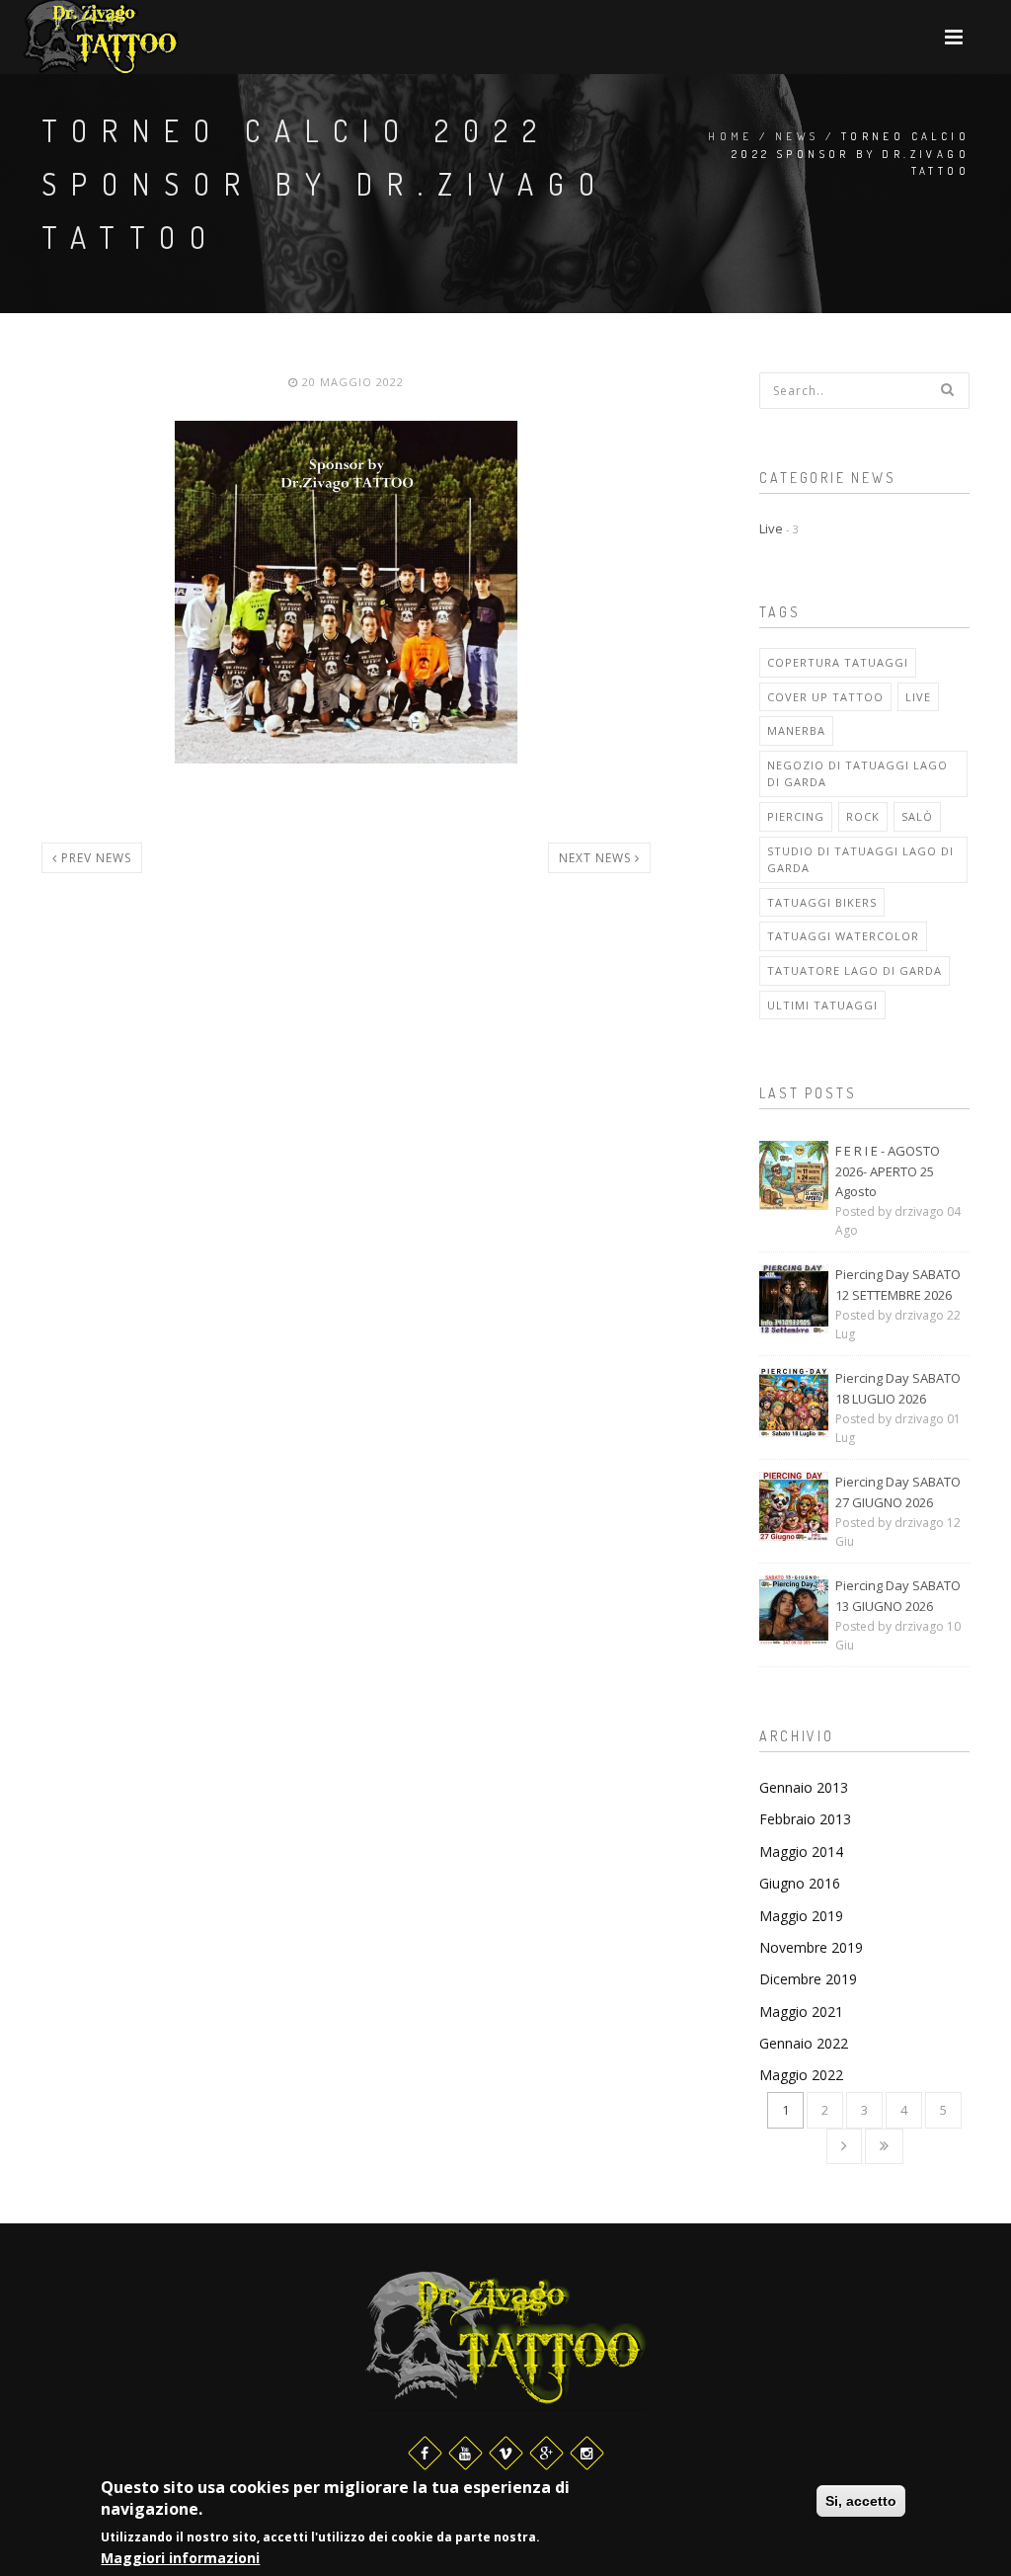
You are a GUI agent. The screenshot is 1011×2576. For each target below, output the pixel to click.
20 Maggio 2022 (351, 382)
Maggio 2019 (801, 1916)
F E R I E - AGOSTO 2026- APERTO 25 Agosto (888, 1171)
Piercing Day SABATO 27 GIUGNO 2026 (898, 1492)
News (797, 136)
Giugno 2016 (800, 1883)
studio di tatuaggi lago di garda (860, 860)
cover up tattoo (825, 697)
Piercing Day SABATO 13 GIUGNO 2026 (898, 1596)
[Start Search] (948, 389)
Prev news (94, 858)
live (918, 697)
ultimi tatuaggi (822, 1005)
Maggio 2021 (801, 2012)
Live (779, 528)
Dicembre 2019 (808, 1979)
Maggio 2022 (801, 2075)
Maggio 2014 (801, 1851)
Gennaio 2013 (804, 1787)
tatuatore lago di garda (855, 970)
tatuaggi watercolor (843, 936)
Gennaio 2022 (804, 2043)
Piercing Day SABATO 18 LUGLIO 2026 (898, 1388)
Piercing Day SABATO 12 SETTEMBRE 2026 (898, 1285)
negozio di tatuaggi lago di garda (857, 774)
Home (731, 136)
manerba (796, 730)
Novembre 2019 (811, 1947)
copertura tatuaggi (838, 662)
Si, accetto (861, 2501)
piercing (796, 816)
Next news (597, 858)
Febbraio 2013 (805, 1819)
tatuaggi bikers (822, 902)
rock (863, 816)
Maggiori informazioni (180, 2558)
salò (917, 816)
